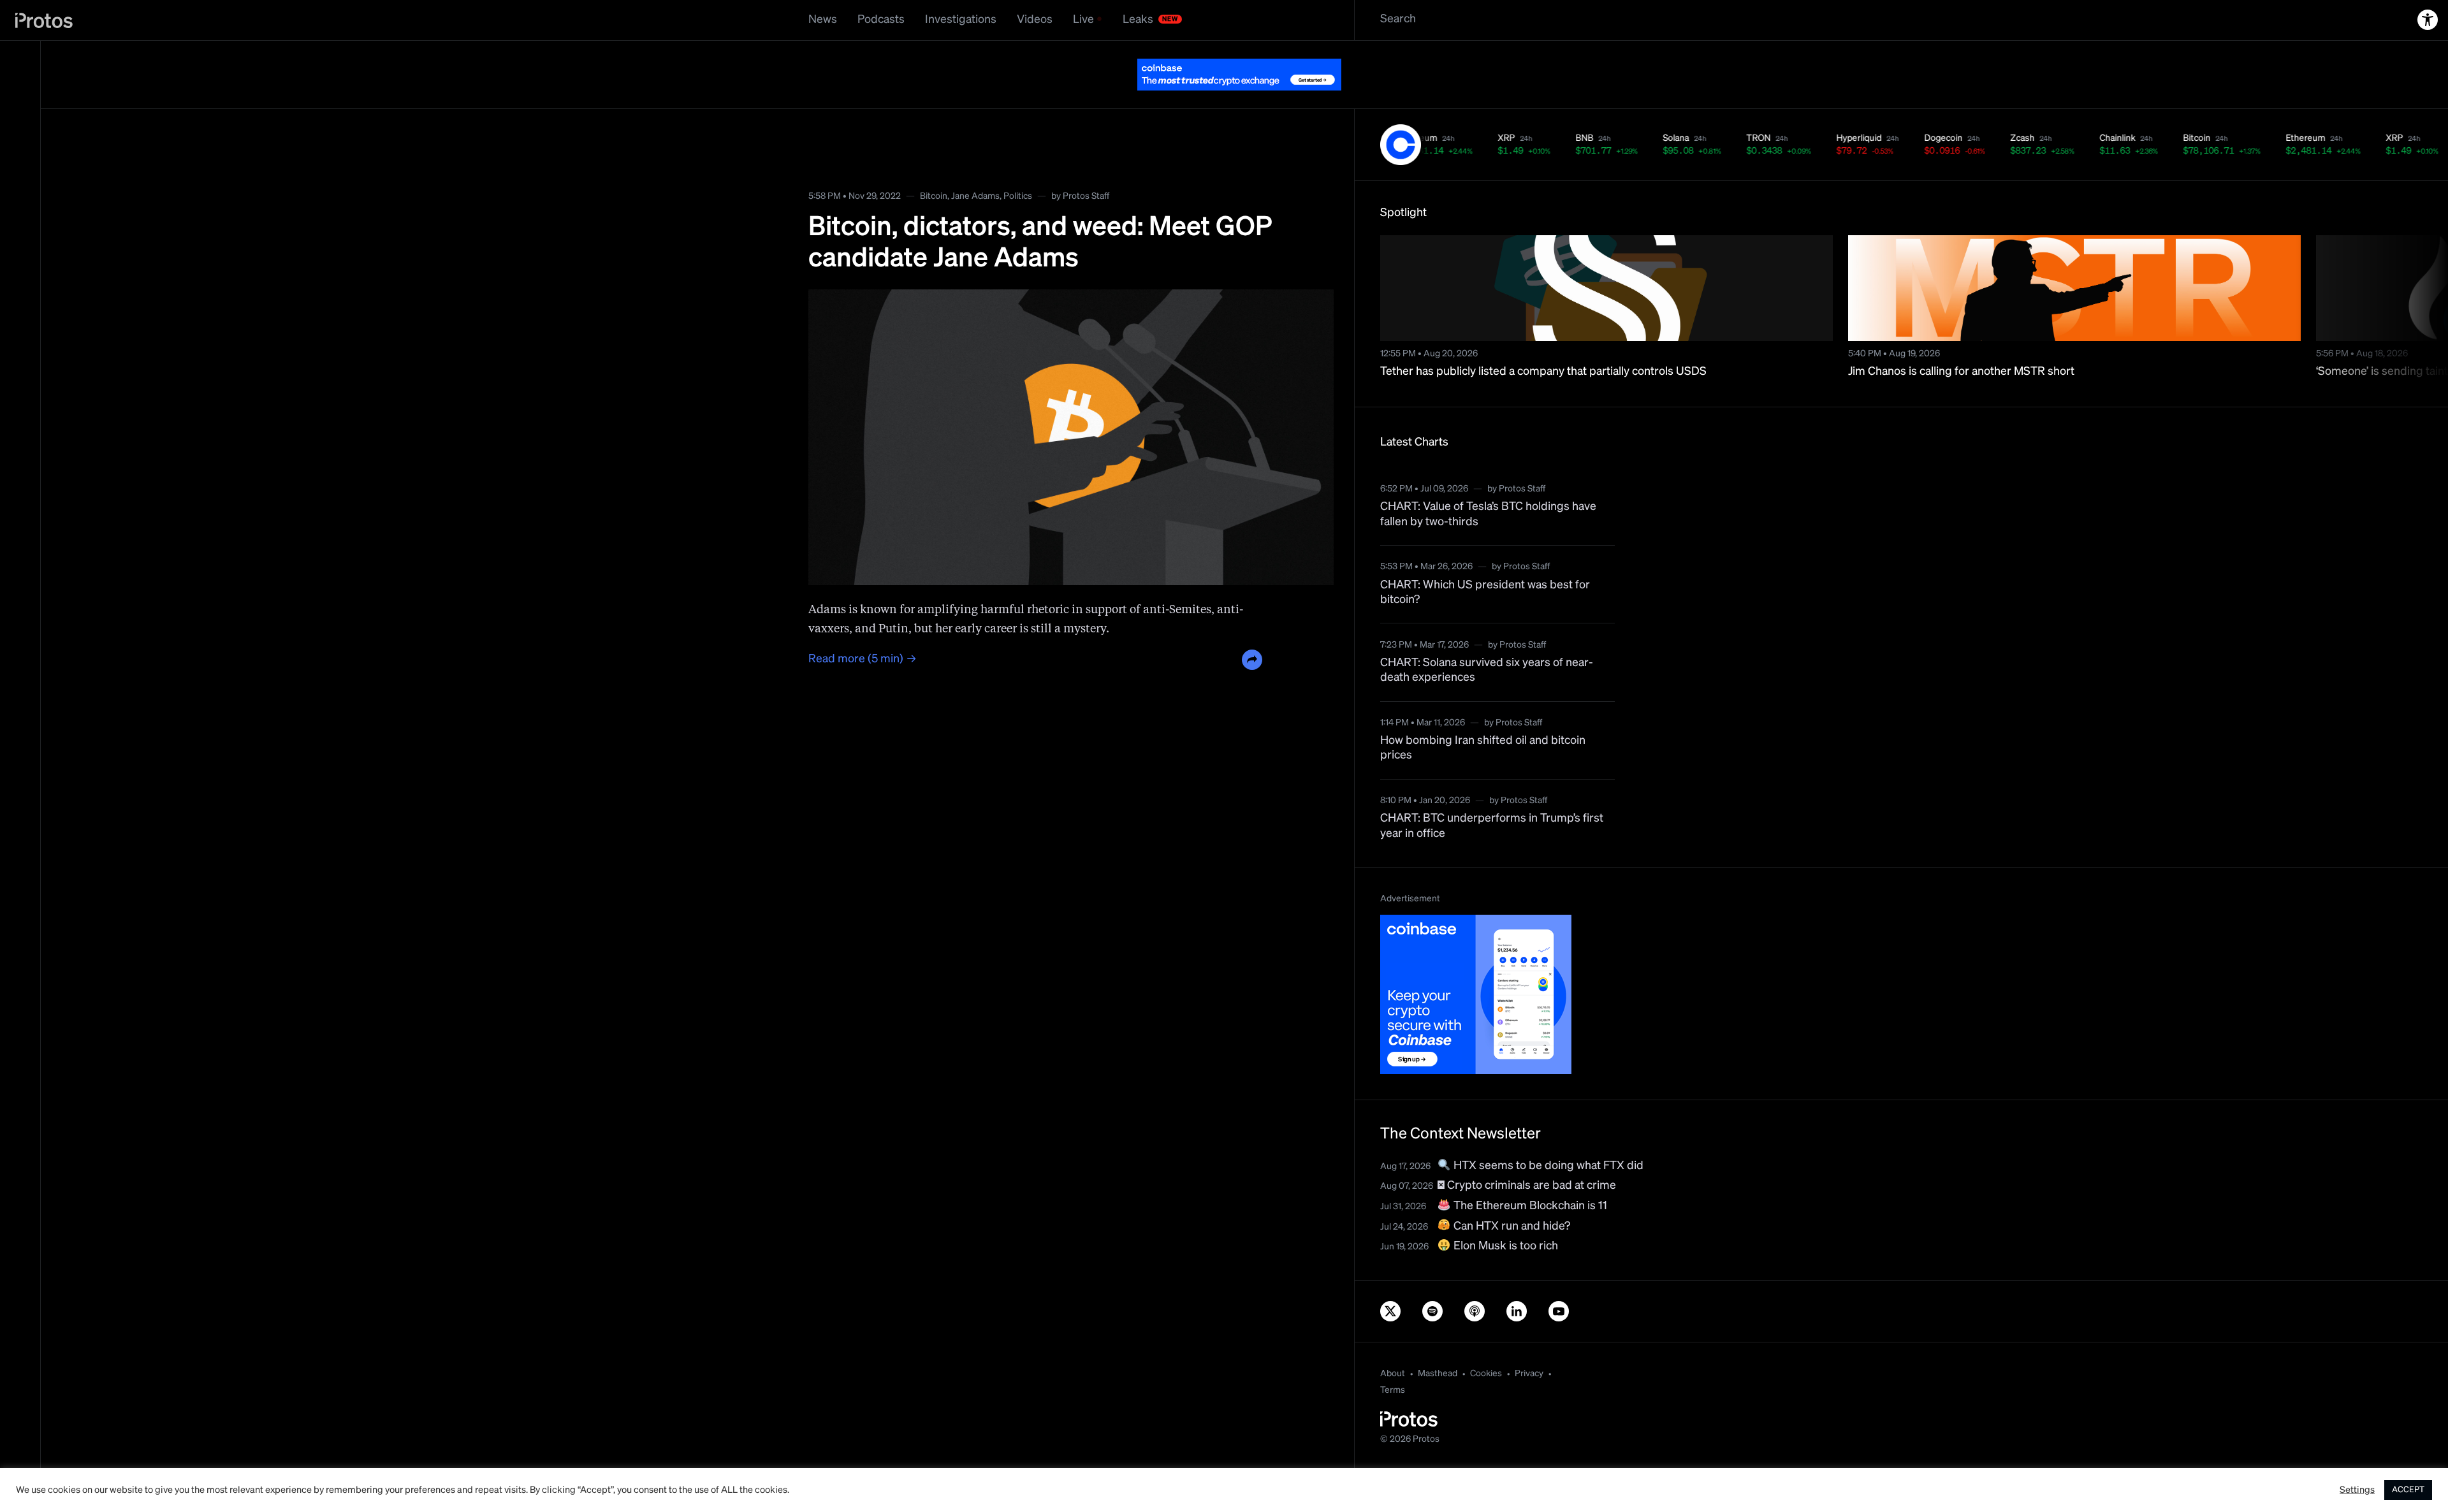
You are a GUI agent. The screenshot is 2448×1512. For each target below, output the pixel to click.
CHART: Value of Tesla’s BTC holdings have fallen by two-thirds (1488, 514)
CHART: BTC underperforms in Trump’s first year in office (1492, 826)
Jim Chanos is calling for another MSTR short (1961, 372)
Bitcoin (934, 196)
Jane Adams (975, 196)
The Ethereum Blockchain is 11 (1529, 1206)
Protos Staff (1086, 196)
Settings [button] (2357, 1490)
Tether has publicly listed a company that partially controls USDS (1543, 372)
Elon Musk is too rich (1504, 1246)
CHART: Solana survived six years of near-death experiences (1487, 670)
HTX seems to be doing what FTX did (1547, 1166)
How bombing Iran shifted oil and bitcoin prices (1483, 748)
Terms (1393, 1390)
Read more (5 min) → (863, 659)
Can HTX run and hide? (1511, 1226)
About (1393, 1374)
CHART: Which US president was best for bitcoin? (1485, 592)
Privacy (1529, 1374)
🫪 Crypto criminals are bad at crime (1527, 1186)
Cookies (1486, 1374)
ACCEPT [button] (2408, 1490)
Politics (1018, 196)
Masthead (1438, 1374)
